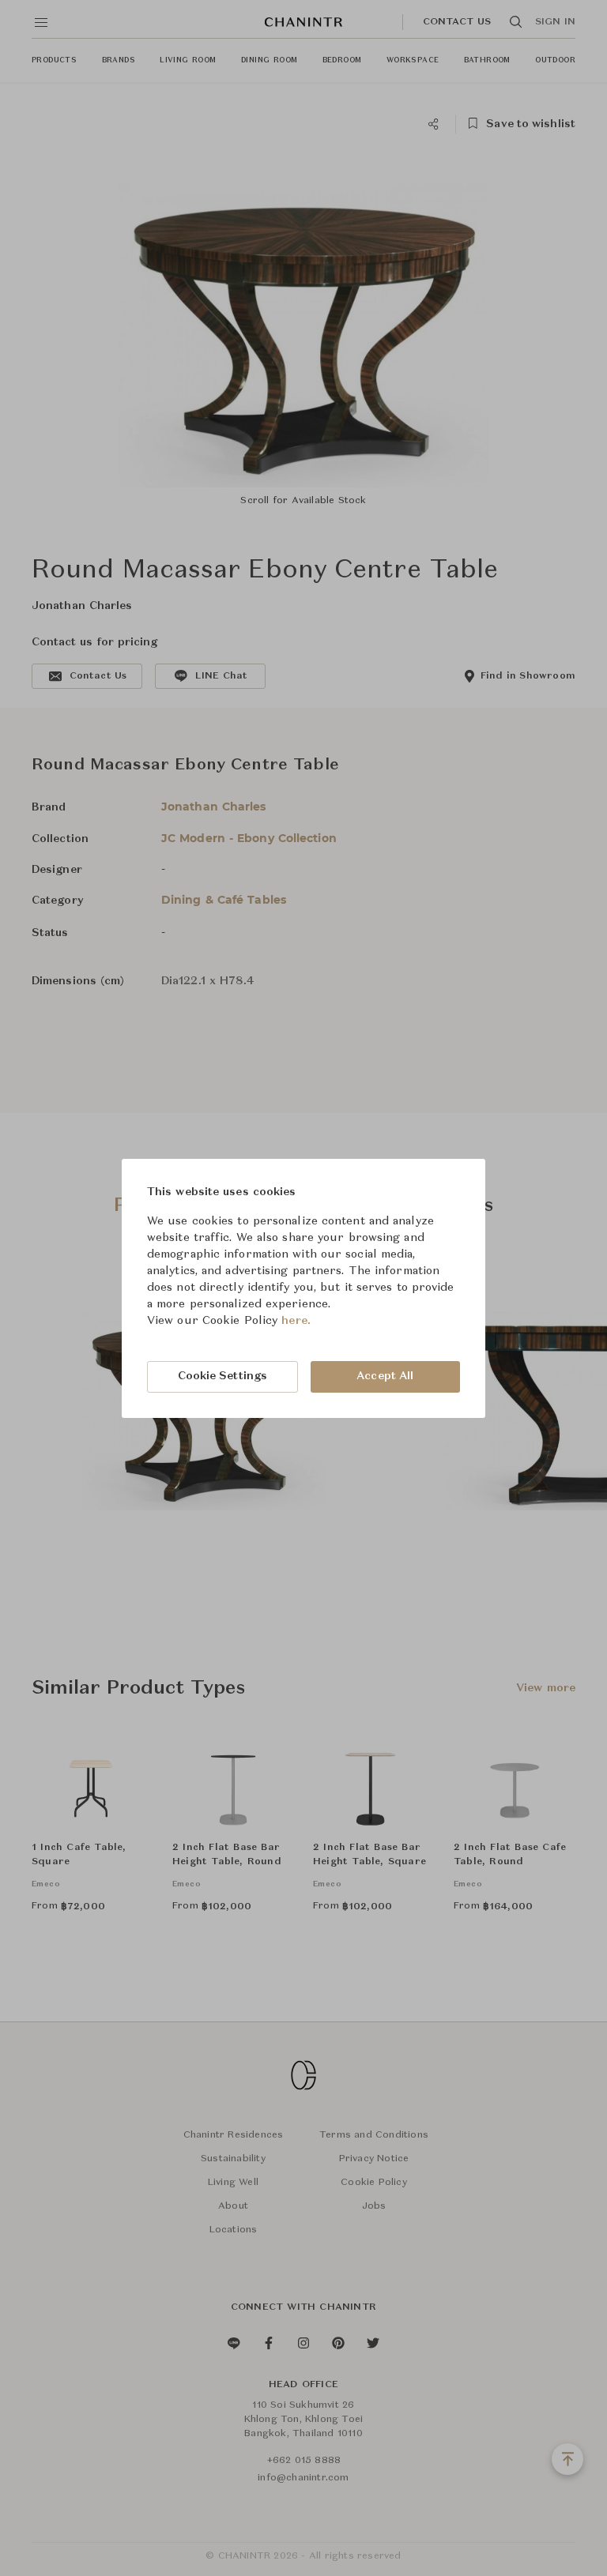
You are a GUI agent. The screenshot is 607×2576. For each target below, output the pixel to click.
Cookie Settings (223, 1376)
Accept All (385, 1376)
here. (296, 1321)
